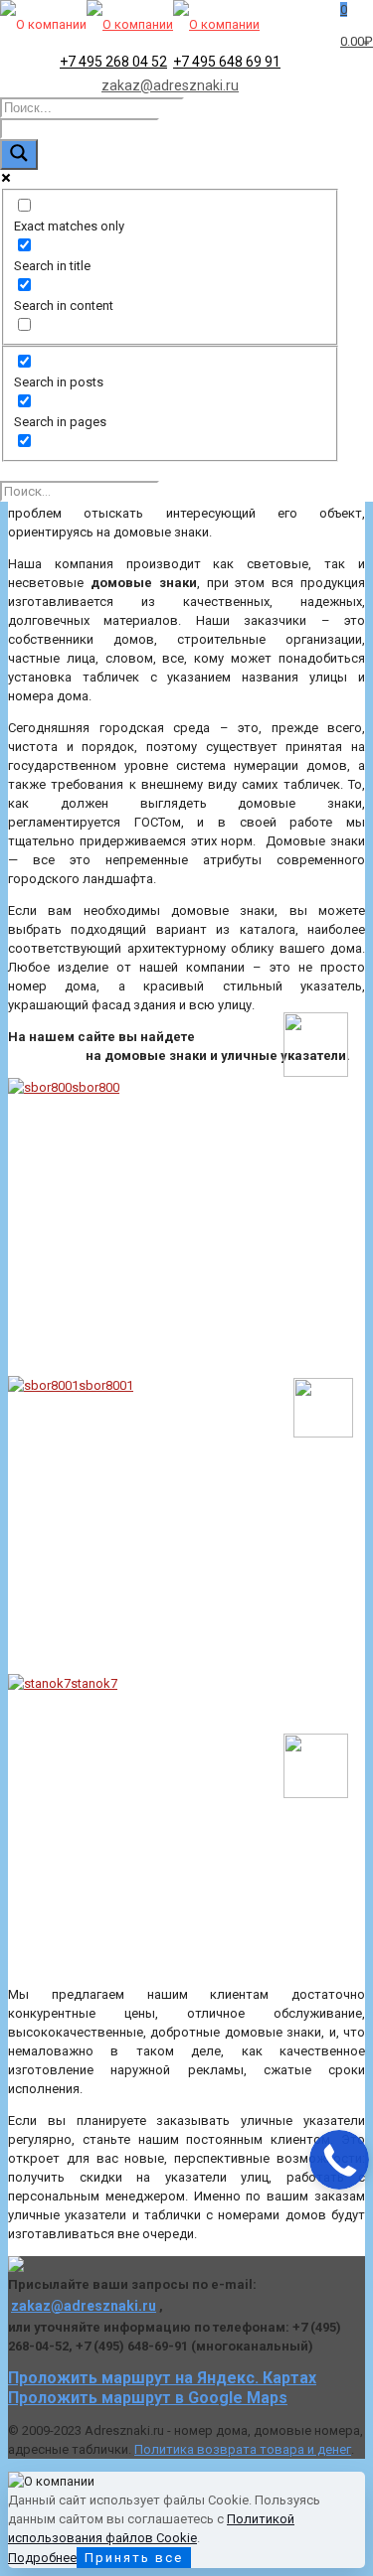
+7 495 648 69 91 (227, 62)
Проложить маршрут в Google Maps (148, 2398)
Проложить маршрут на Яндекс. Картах (162, 2378)
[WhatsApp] (323, 1433)
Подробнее (42, 2558)
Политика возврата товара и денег (243, 2449)
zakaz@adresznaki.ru (170, 85)
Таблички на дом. (146, 696)
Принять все (134, 2558)
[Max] (316, 1072)
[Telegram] (316, 1794)
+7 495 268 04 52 (113, 62)
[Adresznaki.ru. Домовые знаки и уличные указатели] (130, 24)
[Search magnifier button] (19, 154)
